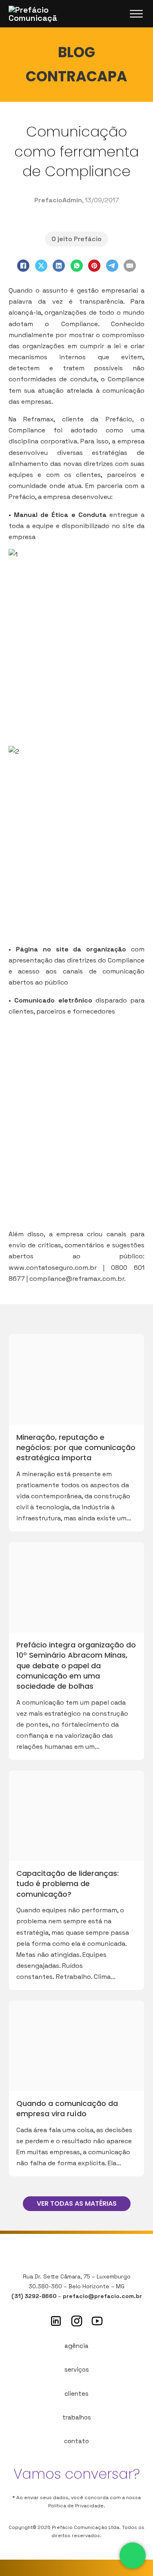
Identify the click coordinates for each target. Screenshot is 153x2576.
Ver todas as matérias (77, 2203)
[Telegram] (112, 266)
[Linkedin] (56, 2321)
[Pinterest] (94, 266)
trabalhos (77, 2417)
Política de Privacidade (76, 2506)
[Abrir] (136, 14)
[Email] (130, 266)
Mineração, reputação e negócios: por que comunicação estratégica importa (76, 1447)
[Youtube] (97, 2321)
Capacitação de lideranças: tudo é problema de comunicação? (68, 1883)
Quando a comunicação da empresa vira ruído (67, 2108)
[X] (41, 266)
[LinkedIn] (59, 266)
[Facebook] (23, 266)
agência (76, 2346)
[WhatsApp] (77, 266)
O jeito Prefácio (76, 239)
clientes (76, 2394)
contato (76, 2441)
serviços (77, 2369)
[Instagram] (77, 2321)
